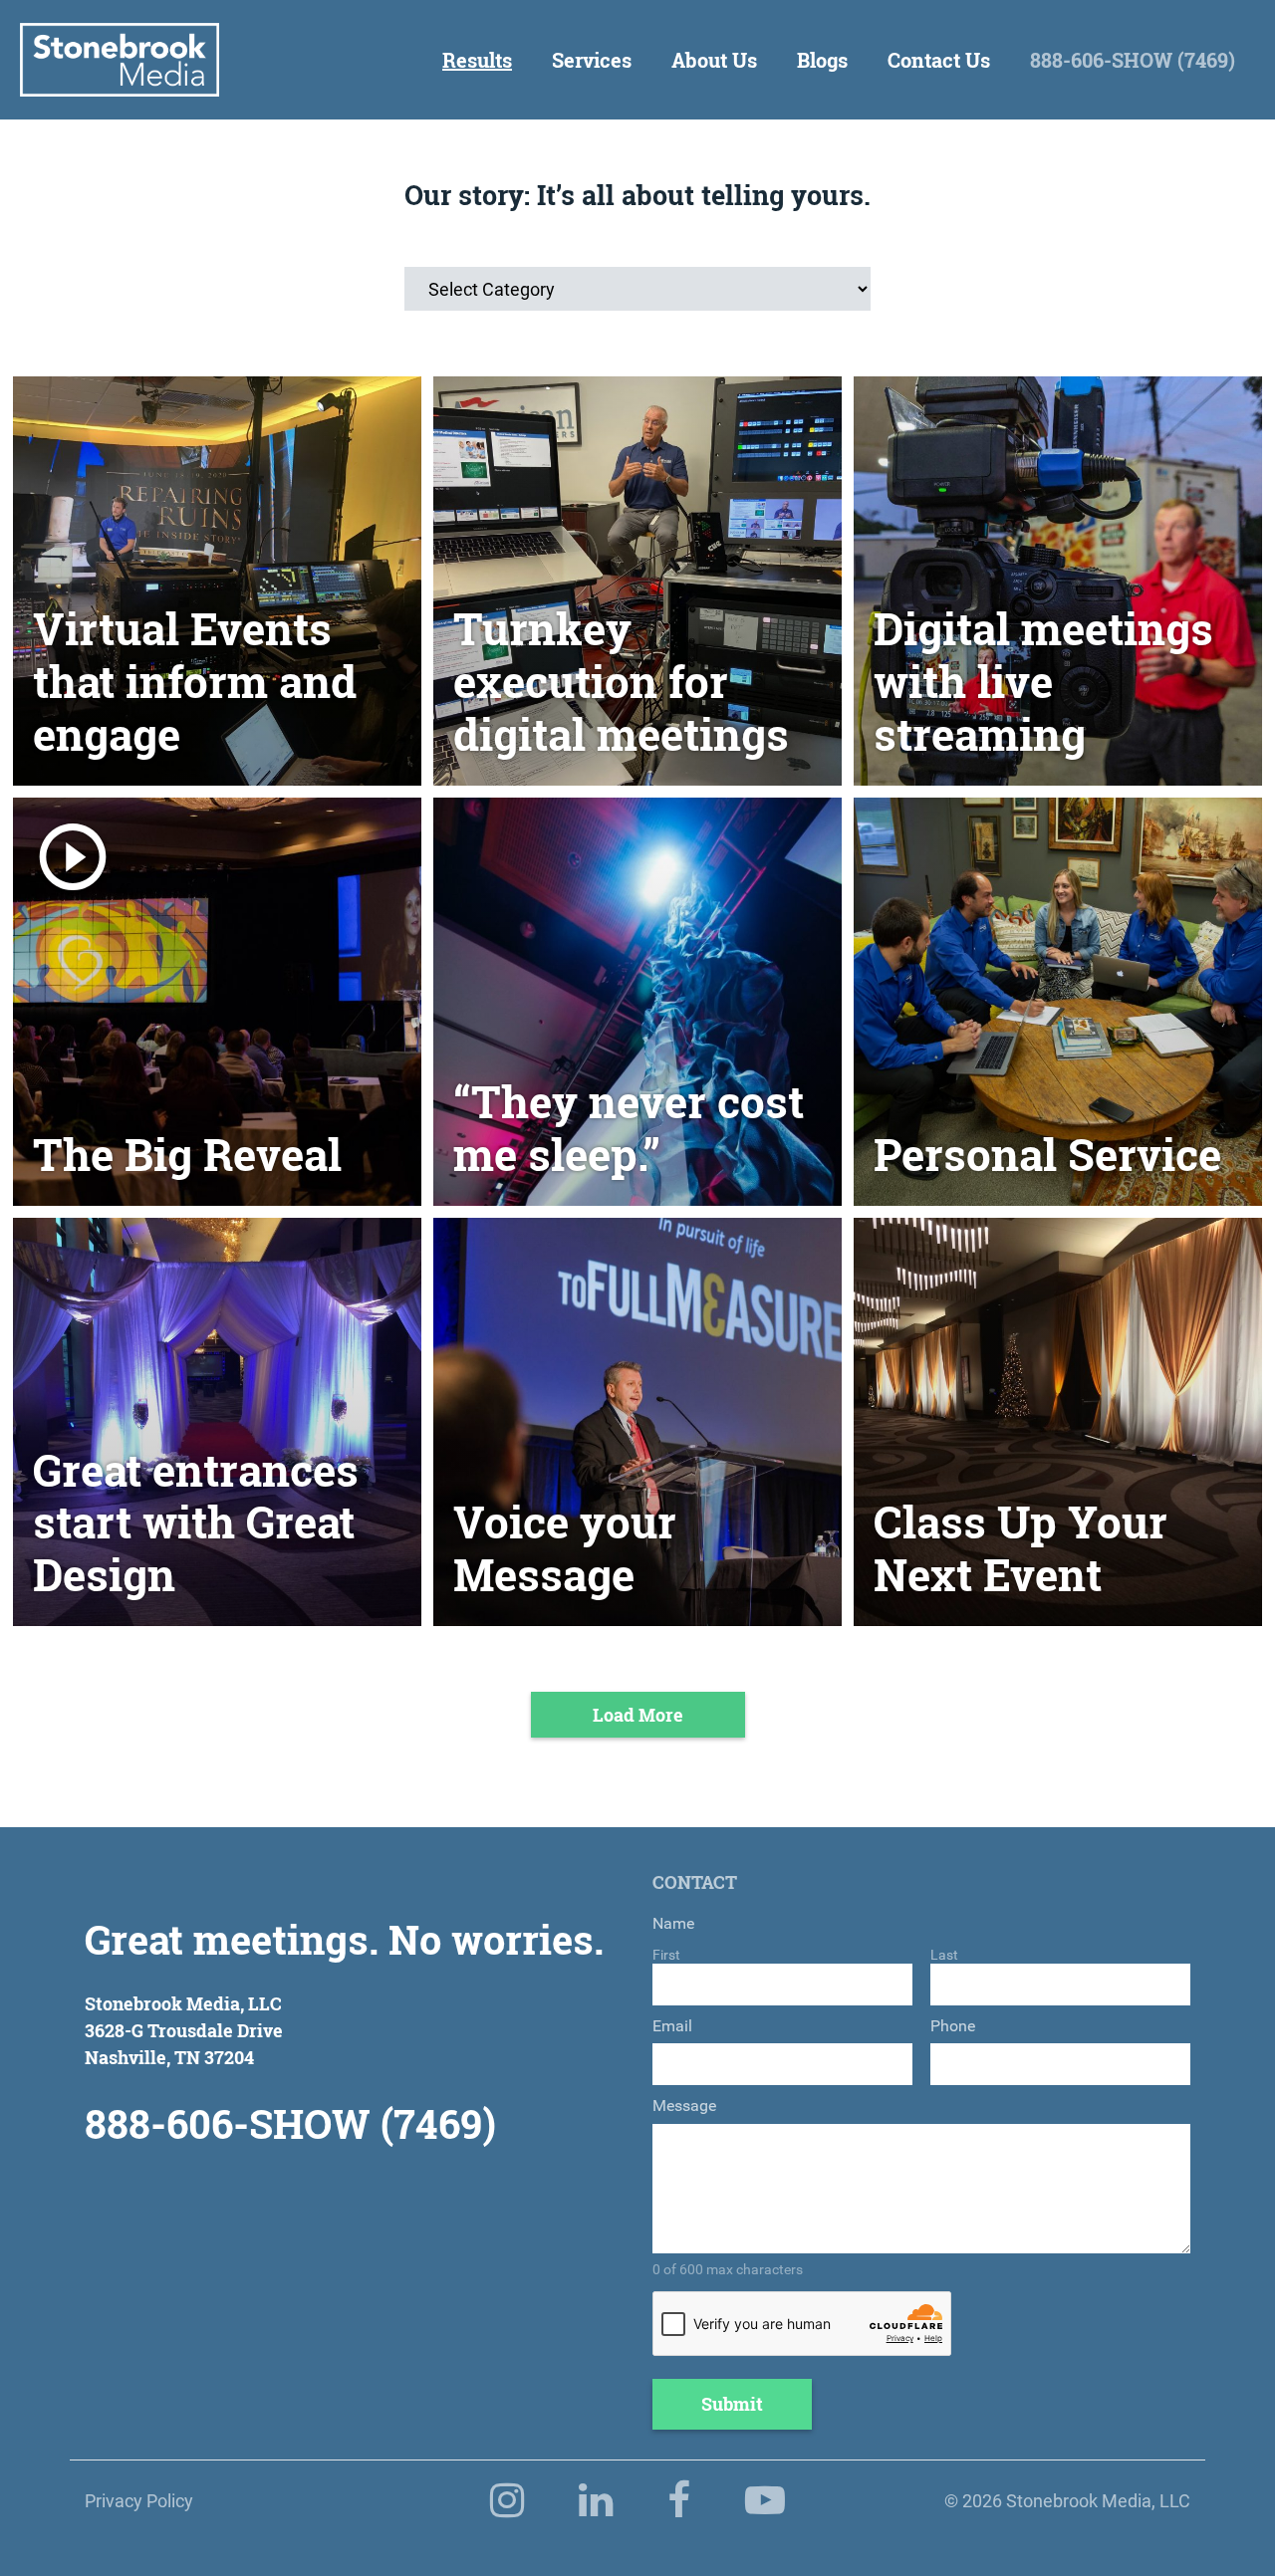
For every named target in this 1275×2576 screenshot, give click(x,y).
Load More (638, 1715)
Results (477, 60)
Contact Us (939, 60)
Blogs (822, 60)
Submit (732, 2404)
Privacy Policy (139, 2501)
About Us (714, 60)
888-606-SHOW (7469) (1133, 60)
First (666, 1955)
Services (592, 60)
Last (944, 1955)
